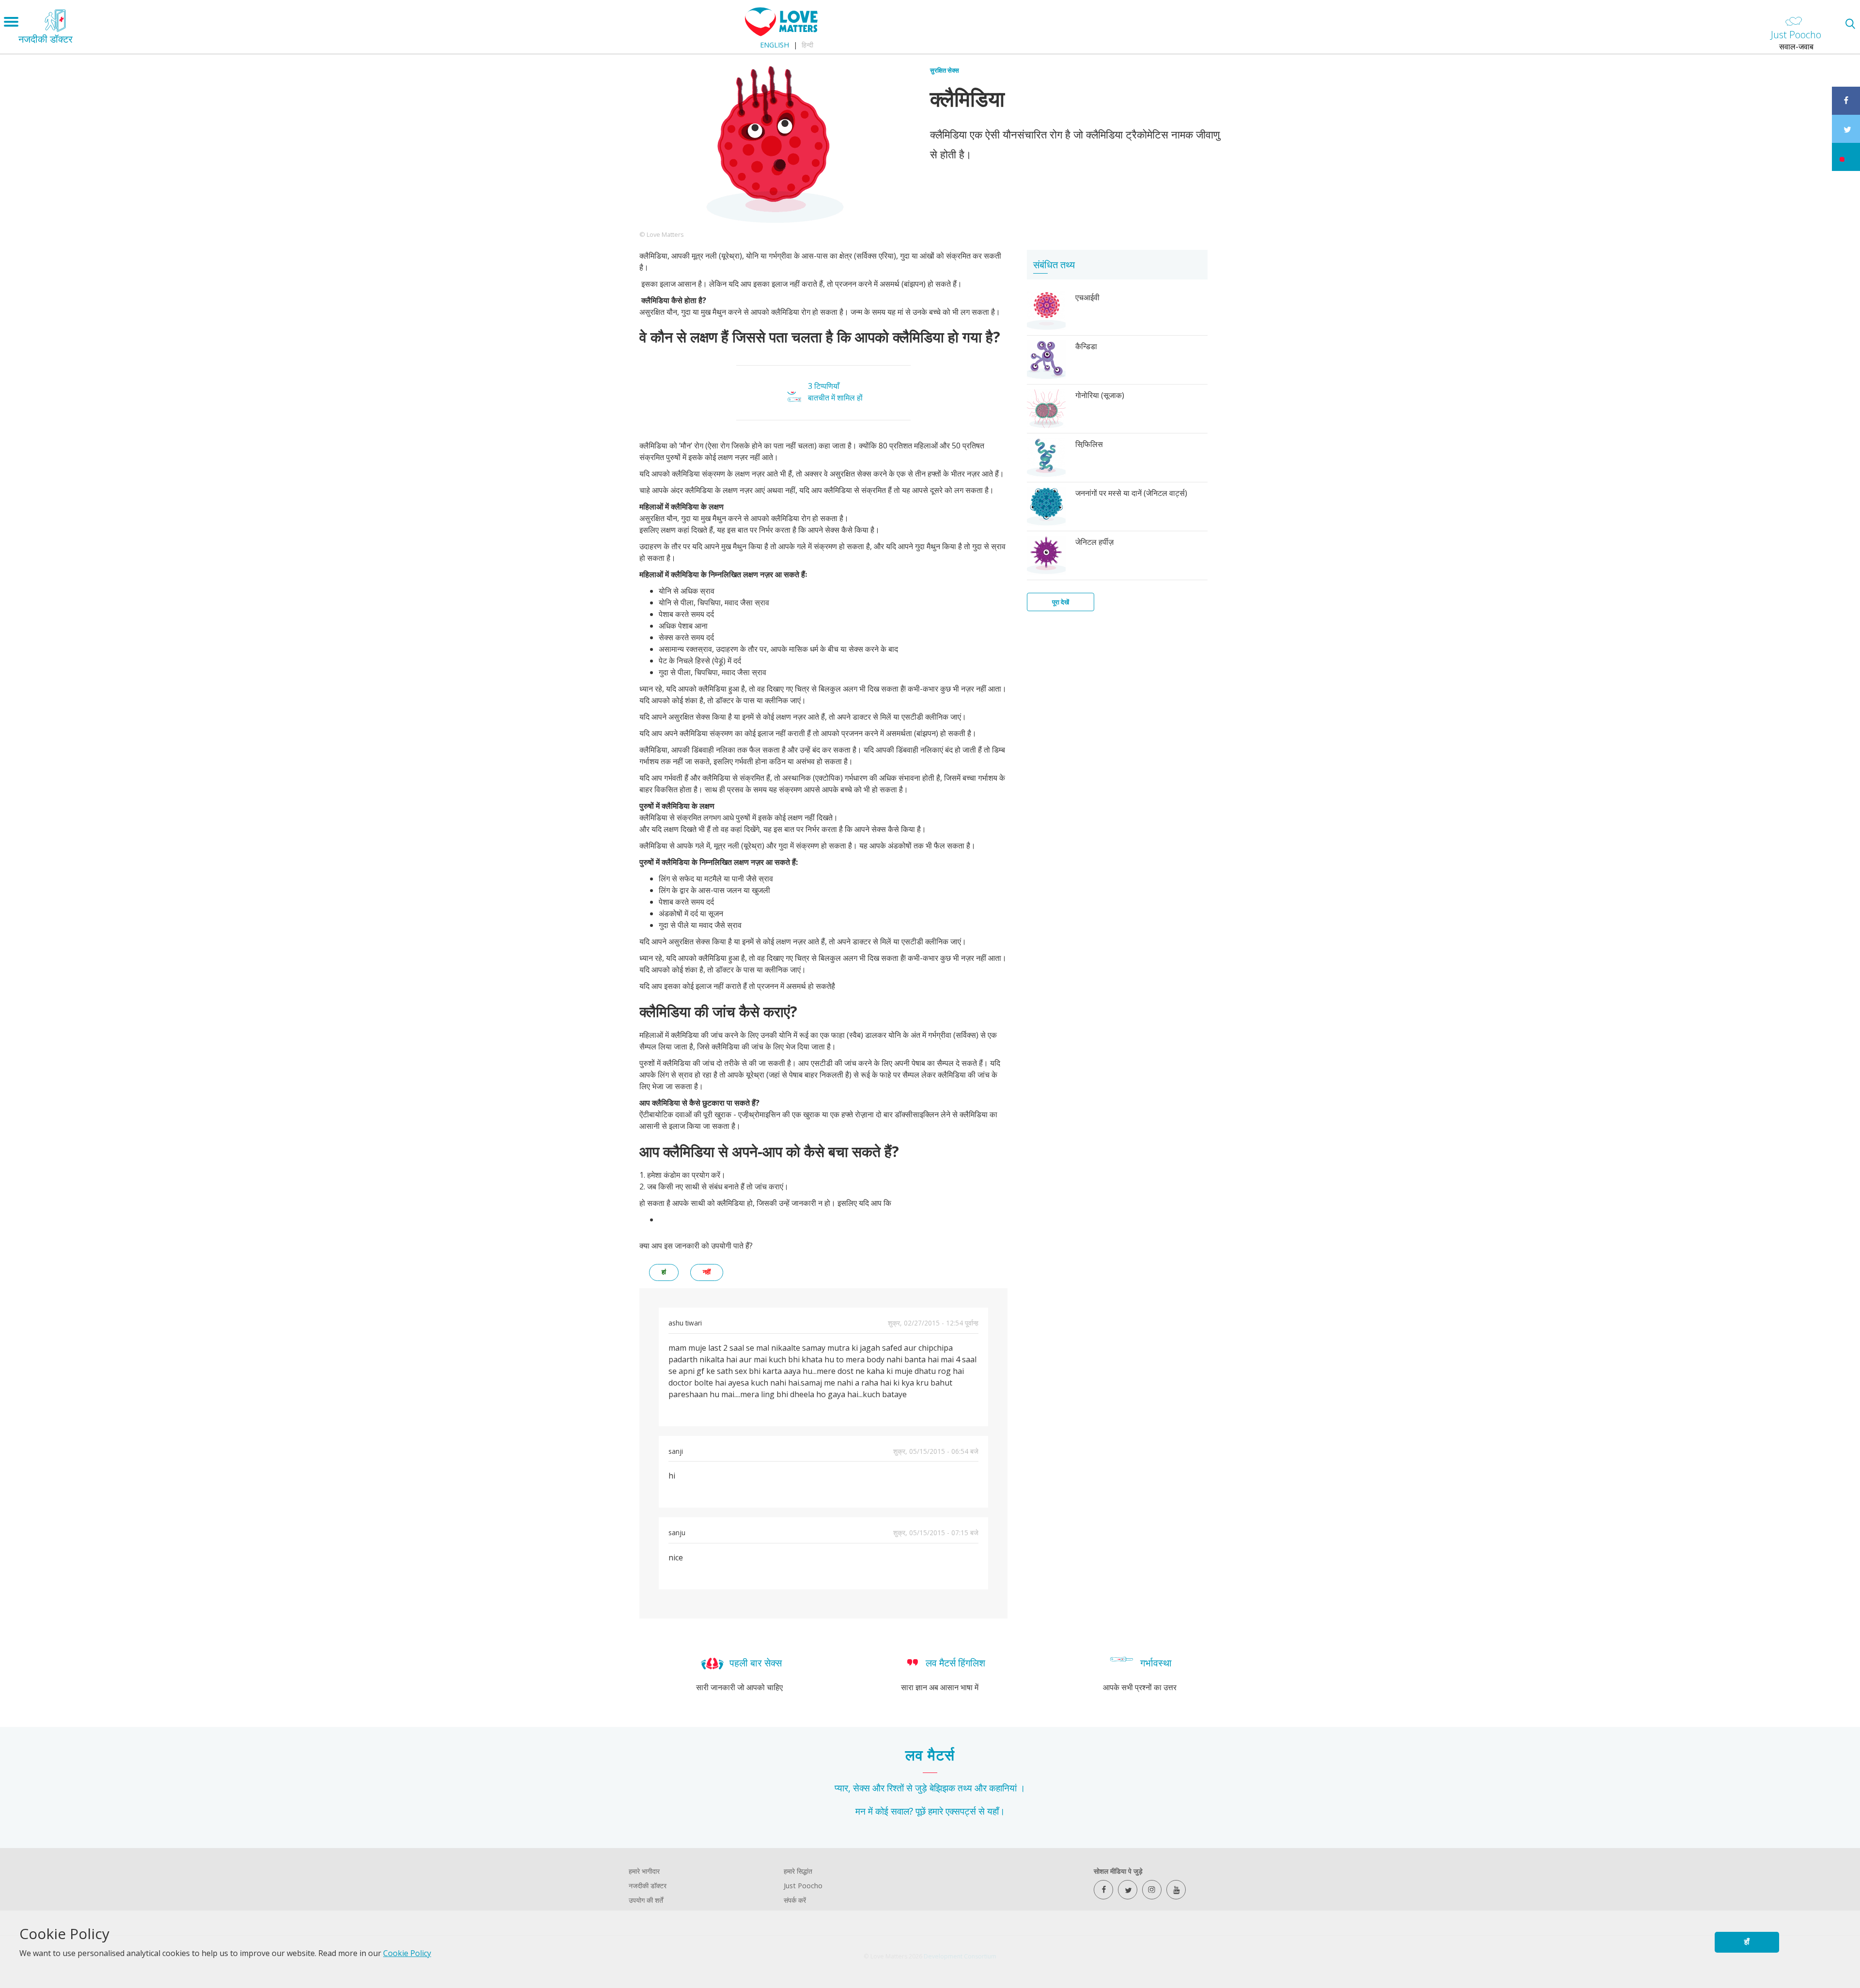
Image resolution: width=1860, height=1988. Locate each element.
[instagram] (1152, 1890)
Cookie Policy (407, 1953)
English (775, 45)
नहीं (707, 1272)
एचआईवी (1087, 297)
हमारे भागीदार (644, 1871)
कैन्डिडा (1086, 346)
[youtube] (1176, 1890)
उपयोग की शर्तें (646, 1900)
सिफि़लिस (1089, 444)
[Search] (1850, 23)
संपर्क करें (795, 1900)
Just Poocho (803, 1886)
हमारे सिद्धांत (798, 1871)
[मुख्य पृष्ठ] (781, 33)
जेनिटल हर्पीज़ (1094, 542)
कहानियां (1003, 1788)
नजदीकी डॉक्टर (648, 1886)
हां (664, 1272)
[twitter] (1128, 1890)
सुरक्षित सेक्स (945, 70)
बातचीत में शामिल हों (835, 398)
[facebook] (1103, 1890)
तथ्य (965, 1788)
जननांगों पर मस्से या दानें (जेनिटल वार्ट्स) (1131, 493)
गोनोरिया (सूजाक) (1100, 395)
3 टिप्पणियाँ (824, 386)
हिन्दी (807, 45)
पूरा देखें (1061, 602)
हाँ (1747, 1942)
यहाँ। (996, 1811)
